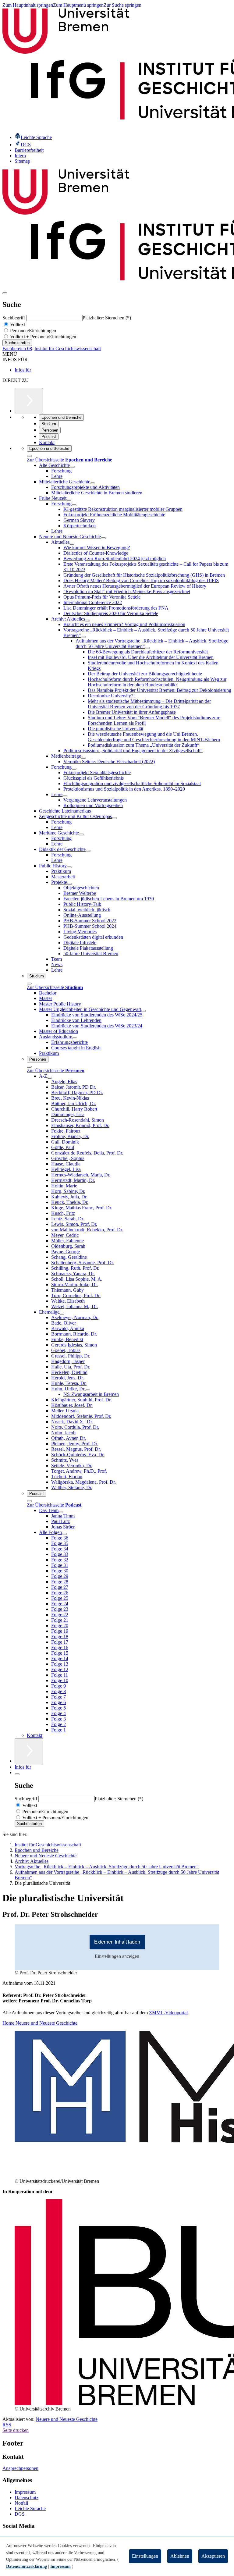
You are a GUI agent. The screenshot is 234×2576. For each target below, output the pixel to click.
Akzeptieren (213, 2556)
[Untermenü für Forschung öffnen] (74, 505)
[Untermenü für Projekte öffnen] (69, 884)
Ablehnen (180, 2556)
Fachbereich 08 (17, 349)
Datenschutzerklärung (27, 2566)
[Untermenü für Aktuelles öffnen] (72, 544)
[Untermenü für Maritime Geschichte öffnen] (81, 834)
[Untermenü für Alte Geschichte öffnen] (72, 467)
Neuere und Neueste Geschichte (67, 2419)
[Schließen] (29, 456)
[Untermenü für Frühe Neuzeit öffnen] (69, 500)
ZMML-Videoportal (168, 2013)
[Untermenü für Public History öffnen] (69, 867)
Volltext (17, 324)
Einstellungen (145, 2556)
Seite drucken (16, 2430)
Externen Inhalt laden (117, 1942)
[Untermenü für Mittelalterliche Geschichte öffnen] (93, 483)
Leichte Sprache (30, 2508)
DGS (20, 2514)
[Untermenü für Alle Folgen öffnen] (64, 1534)
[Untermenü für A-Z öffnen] (50, 1078)
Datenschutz (27, 2498)
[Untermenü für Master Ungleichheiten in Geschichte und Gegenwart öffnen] (144, 1011)
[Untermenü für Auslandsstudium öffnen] (75, 1038)
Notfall (21, 2503)
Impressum (25, 2492)
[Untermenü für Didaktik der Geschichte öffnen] (88, 851)
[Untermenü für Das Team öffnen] (61, 1512)
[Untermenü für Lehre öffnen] (65, 796)
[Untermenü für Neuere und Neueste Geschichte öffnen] (103, 538)
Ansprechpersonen (20, 2468)
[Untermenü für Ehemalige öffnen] (62, 1314)
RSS (7, 2425)
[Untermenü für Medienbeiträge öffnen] (83, 758)
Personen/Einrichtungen (32, 331)
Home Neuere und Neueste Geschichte (40, 2023)
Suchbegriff (14, 318)
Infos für (23, 370)
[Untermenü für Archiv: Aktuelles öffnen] (87, 621)
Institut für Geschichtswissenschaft (68, 349)
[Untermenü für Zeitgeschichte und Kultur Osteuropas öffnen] (114, 818)
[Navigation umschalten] (5, 293)
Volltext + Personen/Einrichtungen (43, 337)
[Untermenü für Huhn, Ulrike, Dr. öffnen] (88, 1390)
